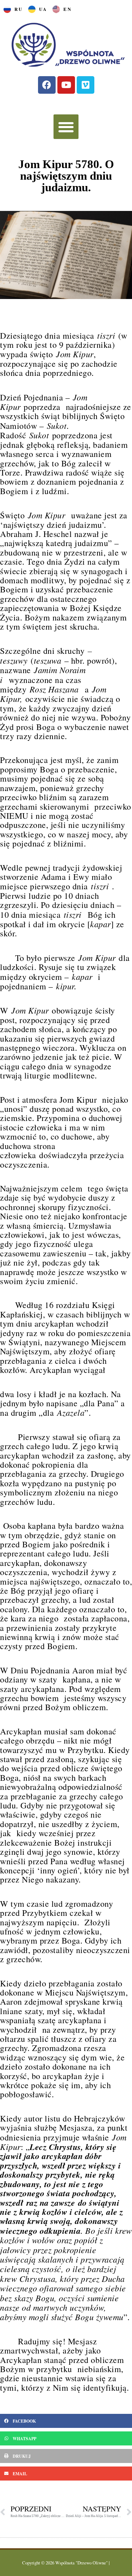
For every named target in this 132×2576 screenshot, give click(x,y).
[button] (66, 127)
